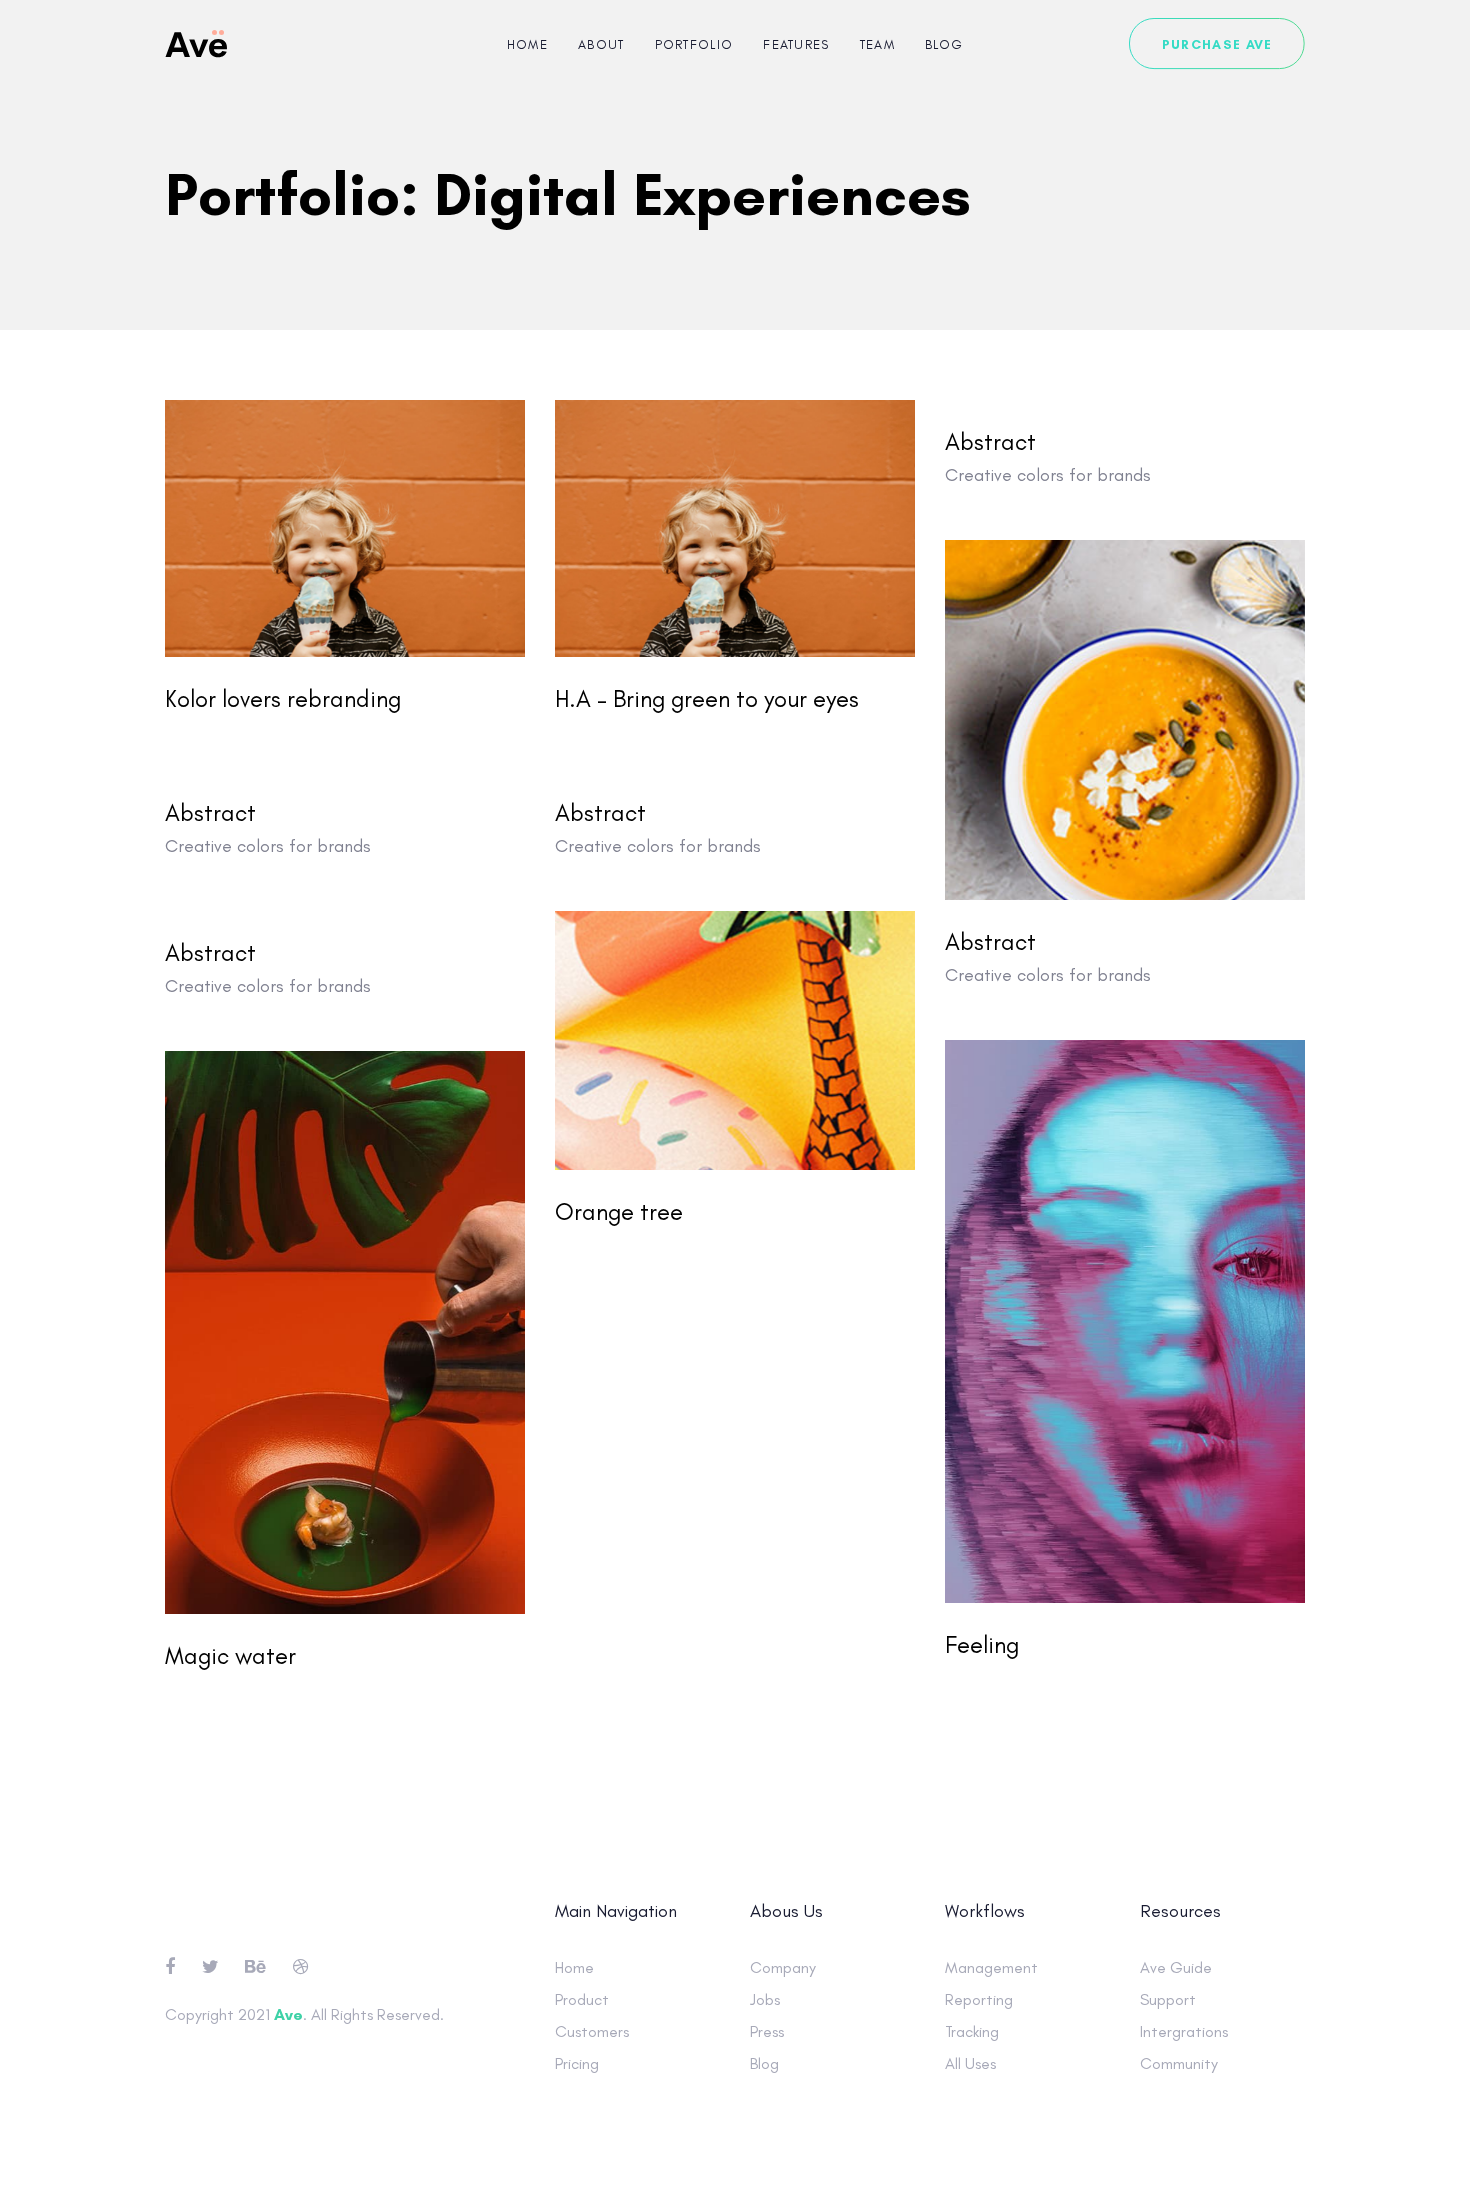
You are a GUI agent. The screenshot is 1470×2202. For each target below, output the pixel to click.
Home (574, 1967)
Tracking (972, 2031)
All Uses (970, 2063)
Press (767, 2031)
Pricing (577, 2063)
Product (582, 1999)
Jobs (765, 1999)
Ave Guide (1176, 1967)
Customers (592, 2031)
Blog (764, 2063)
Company (783, 1967)
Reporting (979, 1999)
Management (991, 1967)
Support (1168, 1999)
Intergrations (1184, 2031)
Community (1179, 2063)
